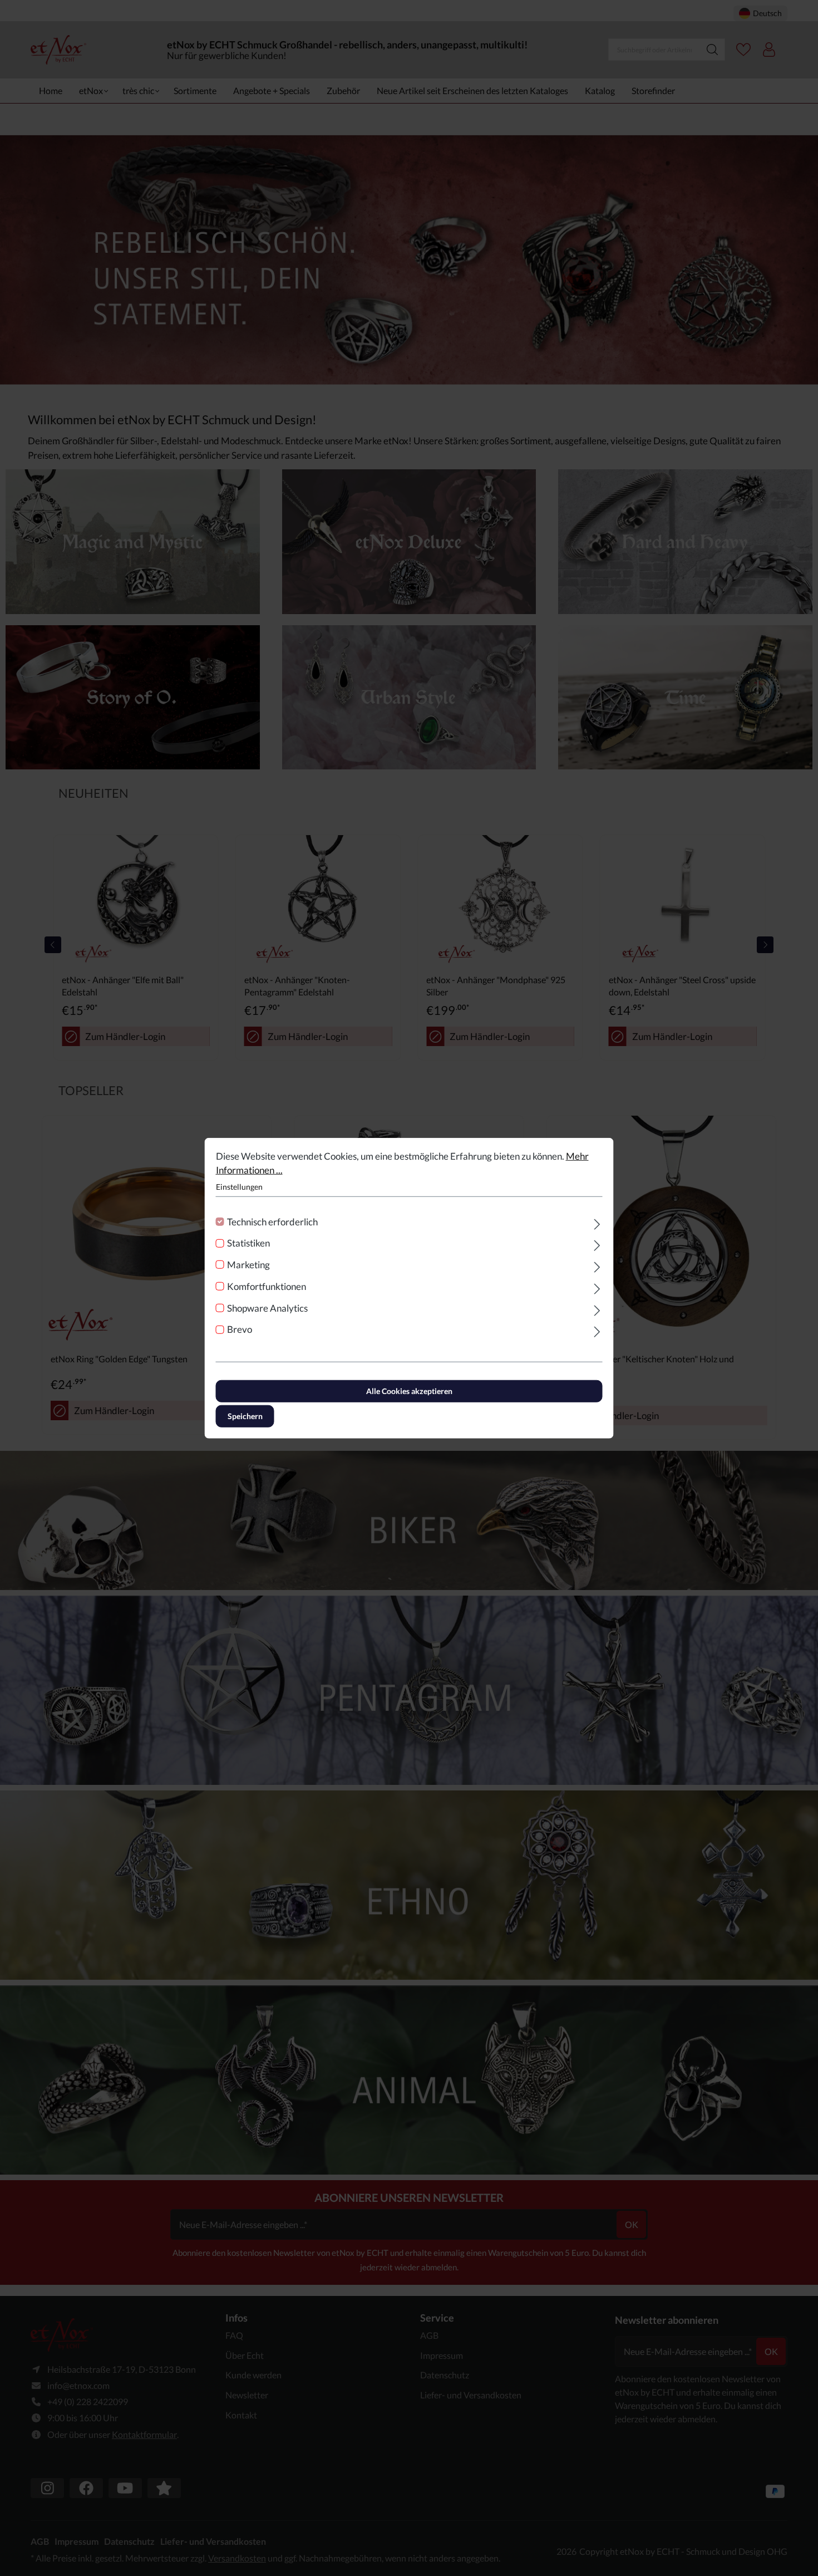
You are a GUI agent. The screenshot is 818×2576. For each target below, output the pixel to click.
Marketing (248, 1265)
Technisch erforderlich (272, 1221)
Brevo (240, 1329)
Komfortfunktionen (267, 1286)
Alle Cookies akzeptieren (409, 1391)
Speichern (245, 1416)
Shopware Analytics (267, 1307)
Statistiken (248, 1243)
